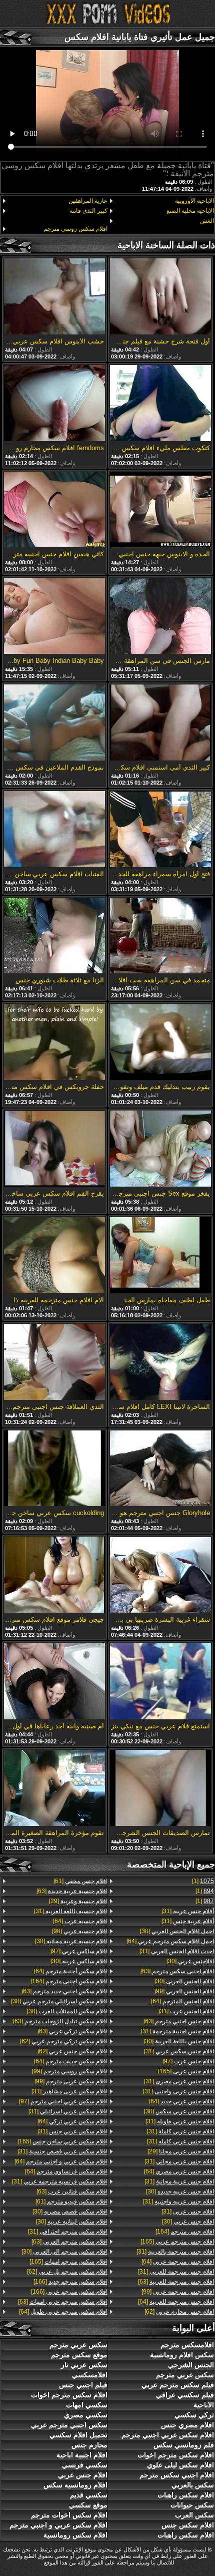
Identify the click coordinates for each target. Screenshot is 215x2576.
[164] (185, 2232)
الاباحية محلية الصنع (190, 211)
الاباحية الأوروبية (194, 201)
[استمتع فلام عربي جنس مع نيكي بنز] (160, 1682)
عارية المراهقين (88, 201)
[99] (184, 1991)
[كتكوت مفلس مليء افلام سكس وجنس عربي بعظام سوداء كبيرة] (160, 404)
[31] (188, 1911)
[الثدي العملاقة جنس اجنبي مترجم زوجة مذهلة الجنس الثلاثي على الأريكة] (54, 1363)
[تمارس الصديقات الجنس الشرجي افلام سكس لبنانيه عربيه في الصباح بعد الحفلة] (160, 1789)
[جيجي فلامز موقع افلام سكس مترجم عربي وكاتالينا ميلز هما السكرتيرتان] (54, 1575)
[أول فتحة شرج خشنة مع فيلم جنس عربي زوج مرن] (160, 297)
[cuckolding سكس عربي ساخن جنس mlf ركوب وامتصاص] (54, 1469)
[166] (70, 2282)
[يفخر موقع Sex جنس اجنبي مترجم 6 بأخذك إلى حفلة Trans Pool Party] (160, 1149)
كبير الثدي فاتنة (88, 211)
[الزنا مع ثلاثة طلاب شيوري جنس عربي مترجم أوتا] (54, 937)
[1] (203, 1881)
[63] (177, 1971)
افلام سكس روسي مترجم (75, 229)
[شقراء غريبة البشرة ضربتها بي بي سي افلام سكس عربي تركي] (160, 1575)
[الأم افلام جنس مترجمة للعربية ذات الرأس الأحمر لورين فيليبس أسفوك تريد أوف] (54, 1256)
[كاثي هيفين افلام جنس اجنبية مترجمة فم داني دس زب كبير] (54, 510)
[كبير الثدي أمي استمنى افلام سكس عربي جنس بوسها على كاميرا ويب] (160, 723)
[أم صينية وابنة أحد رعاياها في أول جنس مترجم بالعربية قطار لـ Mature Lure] (54, 1682)
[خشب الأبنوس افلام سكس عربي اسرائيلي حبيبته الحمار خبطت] (54, 297)
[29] (181, 2151)
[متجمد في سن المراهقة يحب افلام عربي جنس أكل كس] (160, 937)
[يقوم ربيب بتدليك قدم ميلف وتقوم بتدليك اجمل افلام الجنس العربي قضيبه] (160, 1043)
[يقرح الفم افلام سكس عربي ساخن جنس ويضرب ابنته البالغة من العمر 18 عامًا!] (54, 1149)
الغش (207, 221)
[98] (80, 1931)
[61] (80, 1881)
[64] (170, 1941)
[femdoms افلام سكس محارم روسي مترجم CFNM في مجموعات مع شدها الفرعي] (54, 404)
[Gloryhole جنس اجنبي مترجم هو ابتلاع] (160, 1469)
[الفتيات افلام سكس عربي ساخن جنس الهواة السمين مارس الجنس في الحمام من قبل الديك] (54, 830)
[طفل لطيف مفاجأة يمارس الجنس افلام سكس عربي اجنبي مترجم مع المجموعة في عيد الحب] (160, 1256)
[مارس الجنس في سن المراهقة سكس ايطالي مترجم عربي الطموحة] (160, 617)
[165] (186, 2071)
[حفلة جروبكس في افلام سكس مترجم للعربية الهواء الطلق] (54, 1043)
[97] (188, 2061)
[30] (177, 1931)
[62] (179, 2312)
